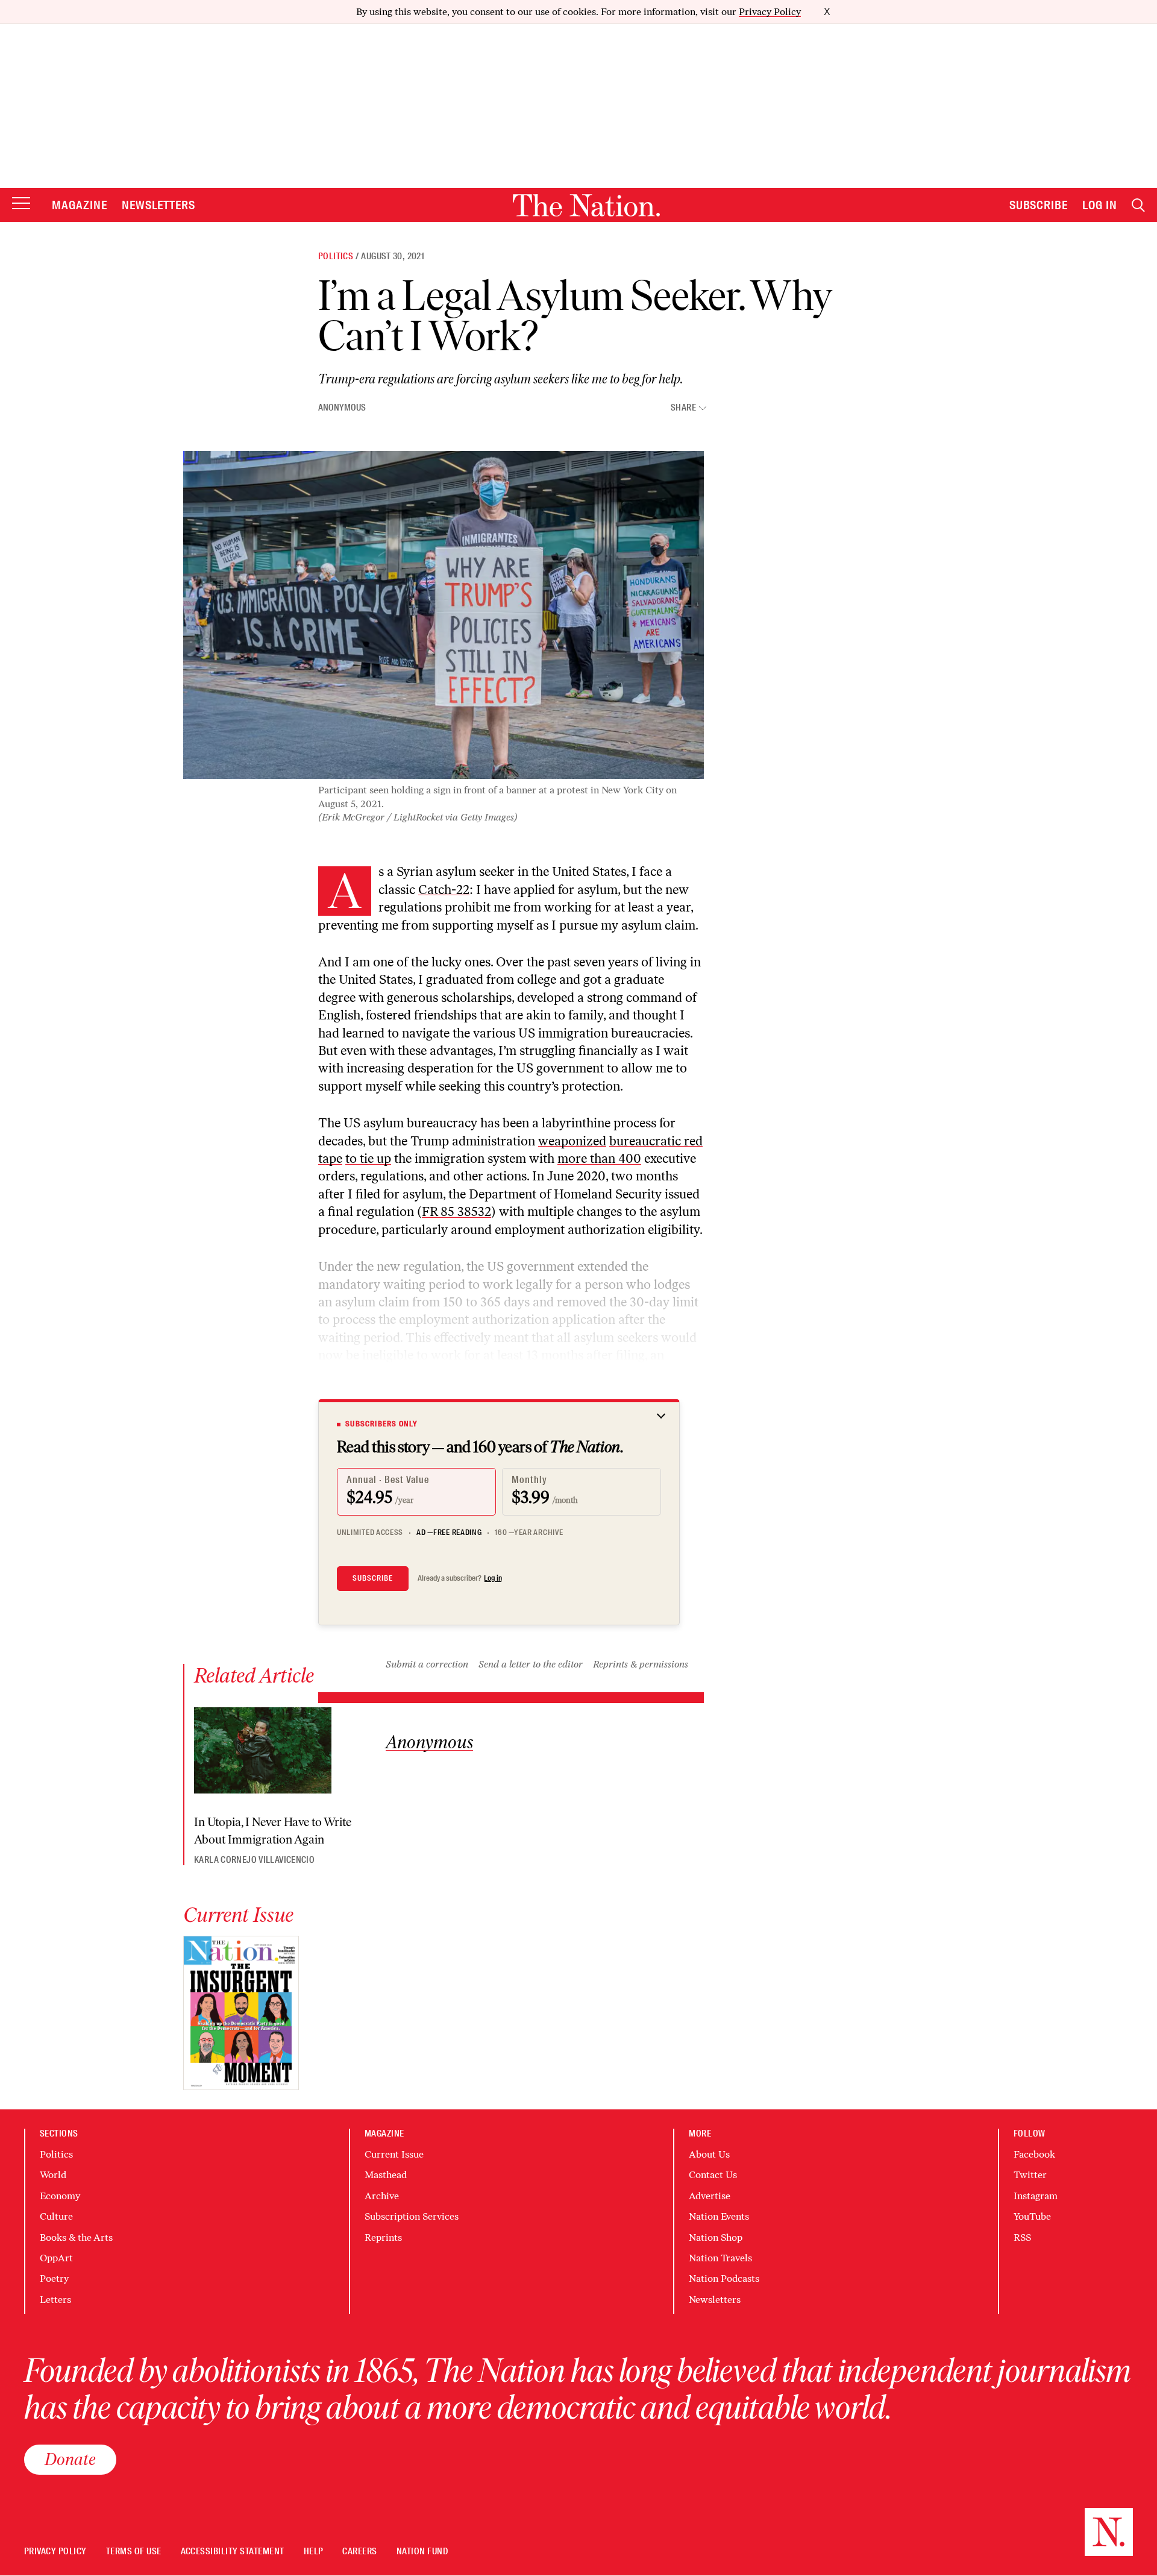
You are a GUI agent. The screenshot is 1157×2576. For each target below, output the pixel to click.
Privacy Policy (770, 12)
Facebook (1034, 2154)
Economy (60, 2196)
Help (314, 2552)
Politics (336, 256)
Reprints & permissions (641, 1664)
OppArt (56, 2258)
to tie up (368, 1158)
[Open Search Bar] (1138, 205)
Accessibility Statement (233, 2552)
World (53, 2175)
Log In (1100, 205)
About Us (709, 2154)
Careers (359, 2552)
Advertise (710, 2196)
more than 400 (599, 1158)
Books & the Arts (76, 2237)
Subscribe (1039, 205)
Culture (56, 2216)
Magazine (80, 205)
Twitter (1030, 2175)
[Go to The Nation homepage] (586, 205)
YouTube (1032, 2216)
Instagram (1036, 2196)
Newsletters (159, 205)
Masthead (386, 2175)
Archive (382, 2196)
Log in (493, 1578)
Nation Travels (720, 2258)
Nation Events (719, 2216)
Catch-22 (444, 890)
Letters (55, 2300)
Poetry (54, 2278)
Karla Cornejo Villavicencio (254, 1860)
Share (683, 408)
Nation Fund (422, 2552)
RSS (1022, 2237)
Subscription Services (412, 2216)
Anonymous (342, 408)
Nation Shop (716, 2237)
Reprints (383, 2237)
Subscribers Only (381, 1424)
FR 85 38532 (456, 1211)
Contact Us (713, 2175)
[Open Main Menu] (21, 204)
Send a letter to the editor (531, 1664)
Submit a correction (427, 1664)
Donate (70, 2459)
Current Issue (394, 2154)
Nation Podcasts (724, 2278)
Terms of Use (134, 2552)
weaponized (572, 1141)
